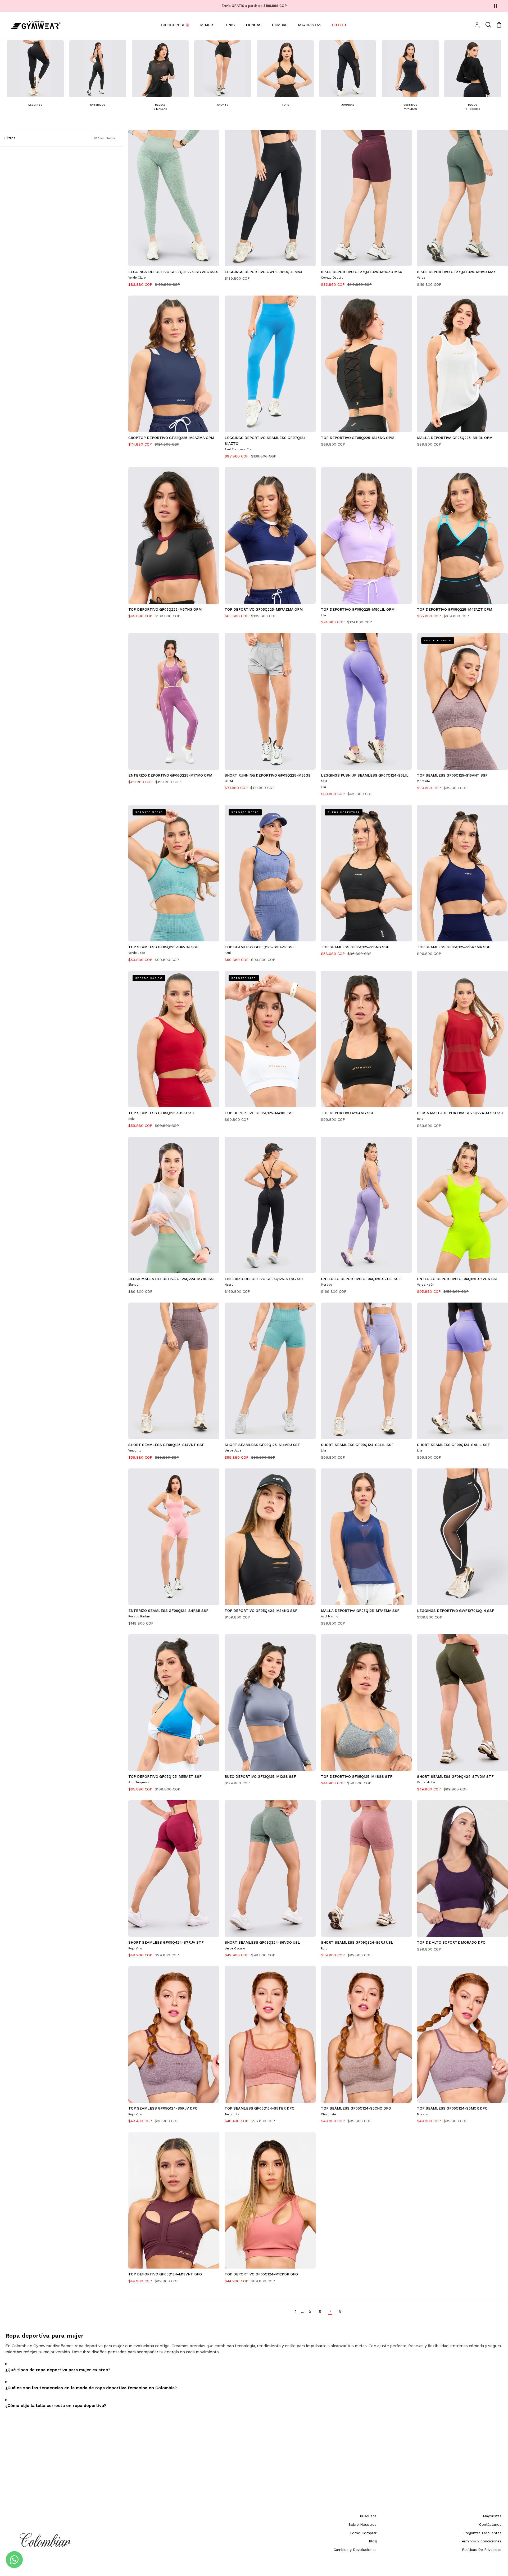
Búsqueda (368, 2516)
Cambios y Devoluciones (355, 2550)
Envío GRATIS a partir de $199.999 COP (254, 6)
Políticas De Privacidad (482, 2550)
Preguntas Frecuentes (482, 2533)
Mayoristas (492, 2516)
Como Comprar (363, 2533)
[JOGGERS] (348, 76)
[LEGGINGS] (35, 76)
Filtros (60, 138)
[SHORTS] (223, 76)
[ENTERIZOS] (98, 76)
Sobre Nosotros (362, 2524)
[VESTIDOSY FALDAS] (410, 78)
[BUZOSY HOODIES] (473, 78)
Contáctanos (490, 2524)
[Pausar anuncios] (495, 6)
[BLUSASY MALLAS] (160, 78)
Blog (373, 2541)
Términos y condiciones (481, 2541)
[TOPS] (285, 76)
